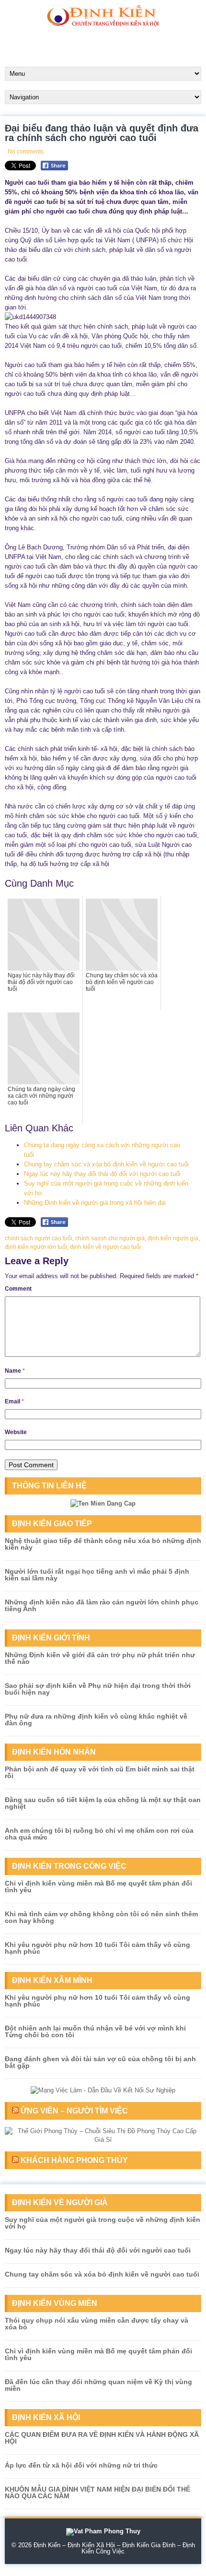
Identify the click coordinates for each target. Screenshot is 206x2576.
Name (15, 1371)
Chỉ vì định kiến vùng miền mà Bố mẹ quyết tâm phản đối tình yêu (98, 1887)
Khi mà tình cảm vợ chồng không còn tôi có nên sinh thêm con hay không (101, 1917)
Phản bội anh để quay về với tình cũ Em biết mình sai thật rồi (100, 1772)
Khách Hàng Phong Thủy (74, 2160)
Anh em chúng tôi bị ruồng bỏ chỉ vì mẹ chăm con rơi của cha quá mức (99, 1834)
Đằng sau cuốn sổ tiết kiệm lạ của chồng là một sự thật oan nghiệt (103, 1803)
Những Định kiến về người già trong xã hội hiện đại (95, 1203)
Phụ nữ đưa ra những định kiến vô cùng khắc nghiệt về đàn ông (96, 1720)
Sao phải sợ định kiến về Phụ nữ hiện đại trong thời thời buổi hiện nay (98, 1689)
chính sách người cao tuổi (39, 1238)
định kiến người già (173, 1238)
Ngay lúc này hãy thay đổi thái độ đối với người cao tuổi (102, 1174)
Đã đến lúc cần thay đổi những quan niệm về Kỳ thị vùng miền (98, 2385)
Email (14, 1401)
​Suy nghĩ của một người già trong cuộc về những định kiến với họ (103, 2223)
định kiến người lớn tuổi (36, 1247)
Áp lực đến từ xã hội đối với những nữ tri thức (81, 2465)
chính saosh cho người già (110, 1238)
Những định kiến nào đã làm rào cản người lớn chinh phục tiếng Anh (102, 1605)
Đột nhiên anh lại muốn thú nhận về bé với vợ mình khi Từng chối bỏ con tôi (95, 2031)
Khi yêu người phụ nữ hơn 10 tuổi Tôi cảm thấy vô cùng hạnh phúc (97, 1948)
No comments (26, 152)
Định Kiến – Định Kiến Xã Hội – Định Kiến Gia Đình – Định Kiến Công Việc (114, 2548)
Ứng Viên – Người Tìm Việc (74, 2111)
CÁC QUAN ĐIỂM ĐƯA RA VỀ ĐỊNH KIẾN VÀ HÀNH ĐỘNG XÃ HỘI (102, 2438)
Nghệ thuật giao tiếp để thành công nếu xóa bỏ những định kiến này (103, 1544)
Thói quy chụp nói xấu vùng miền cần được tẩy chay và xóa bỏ (97, 2324)
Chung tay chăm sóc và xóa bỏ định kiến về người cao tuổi (106, 1164)
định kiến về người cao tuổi (105, 1247)
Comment (18, 1289)
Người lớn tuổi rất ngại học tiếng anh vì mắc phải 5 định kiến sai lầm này (97, 1575)
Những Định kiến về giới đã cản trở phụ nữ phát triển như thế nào (100, 1658)
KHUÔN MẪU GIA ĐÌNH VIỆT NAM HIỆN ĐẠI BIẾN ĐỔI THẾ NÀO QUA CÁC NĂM (97, 2493)
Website (16, 1432)
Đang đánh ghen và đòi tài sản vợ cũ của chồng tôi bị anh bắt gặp (100, 2062)
